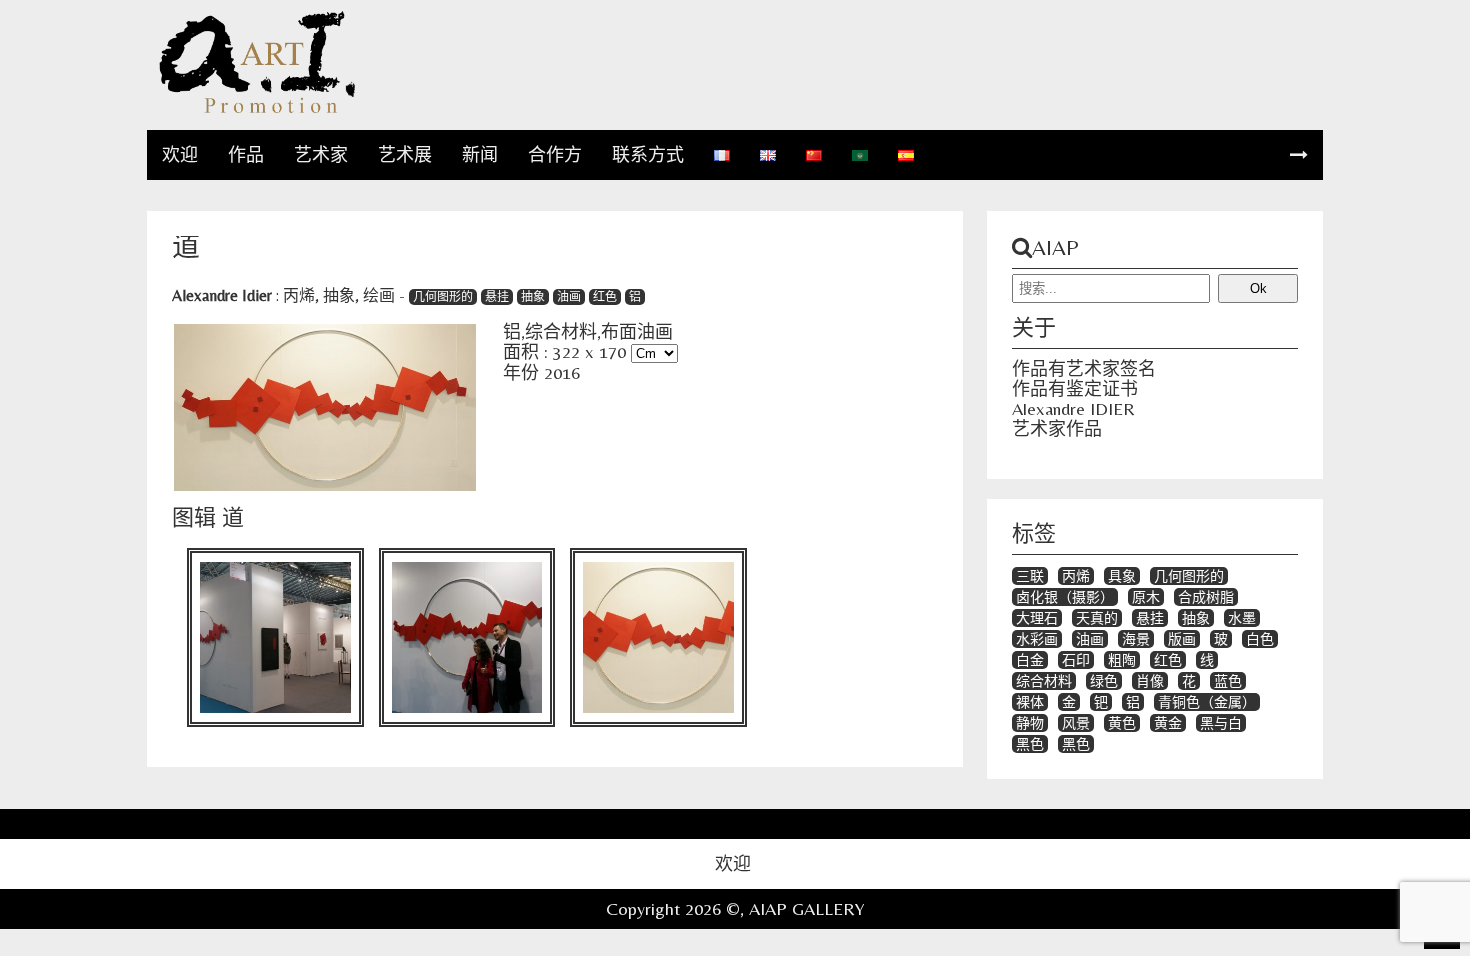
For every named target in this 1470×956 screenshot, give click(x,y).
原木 (1146, 597)
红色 (605, 297)
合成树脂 (1206, 597)
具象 (1122, 576)
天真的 (1097, 618)
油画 (569, 297)
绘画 (379, 295)
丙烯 (299, 295)
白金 (1030, 660)
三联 (1030, 576)
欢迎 (180, 154)
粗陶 (1122, 660)
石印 (1076, 660)
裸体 (1030, 702)
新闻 (480, 154)
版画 (1182, 639)
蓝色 (1228, 681)
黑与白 (1221, 723)
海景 (1136, 639)
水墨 (1242, 618)
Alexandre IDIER (1073, 408)
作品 (246, 154)
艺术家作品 (1057, 428)
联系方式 (648, 154)
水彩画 (1037, 639)
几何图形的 (443, 297)
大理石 (1037, 618)
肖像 (1150, 681)
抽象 (339, 295)
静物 (1030, 723)
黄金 (1168, 723)
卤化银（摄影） (1065, 597)
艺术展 (405, 154)
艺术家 (321, 154)
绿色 (1104, 681)
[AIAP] (257, 109)
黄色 (1122, 723)
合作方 (555, 154)
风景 (1076, 723)
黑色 (1030, 744)
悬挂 (497, 297)
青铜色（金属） (1207, 702)
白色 (1260, 639)
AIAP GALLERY (807, 908)
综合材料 (1044, 681)
